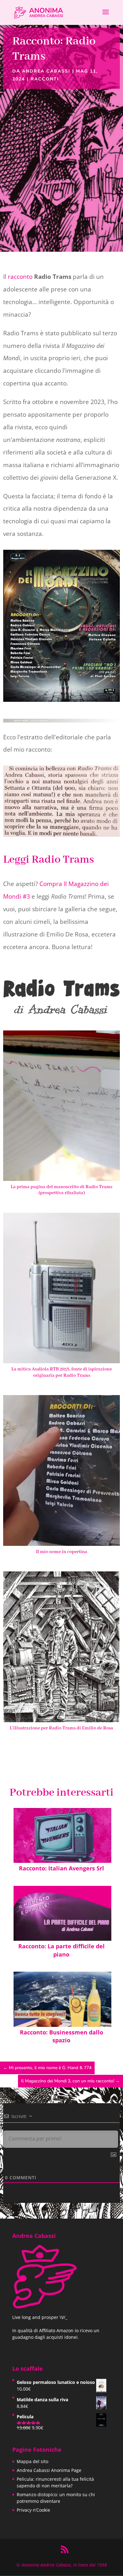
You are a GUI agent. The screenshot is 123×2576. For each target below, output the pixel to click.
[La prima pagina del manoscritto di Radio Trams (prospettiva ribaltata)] (61, 1179)
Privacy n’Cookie (33, 2510)
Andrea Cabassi (46, 71)
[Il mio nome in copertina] (61, 1544)
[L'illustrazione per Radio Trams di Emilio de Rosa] (61, 1720)
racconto (20, 277)
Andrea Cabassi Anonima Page (49, 2470)
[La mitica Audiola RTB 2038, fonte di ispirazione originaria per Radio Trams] (61, 1361)
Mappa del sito (32, 2461)
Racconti (45, 79)
